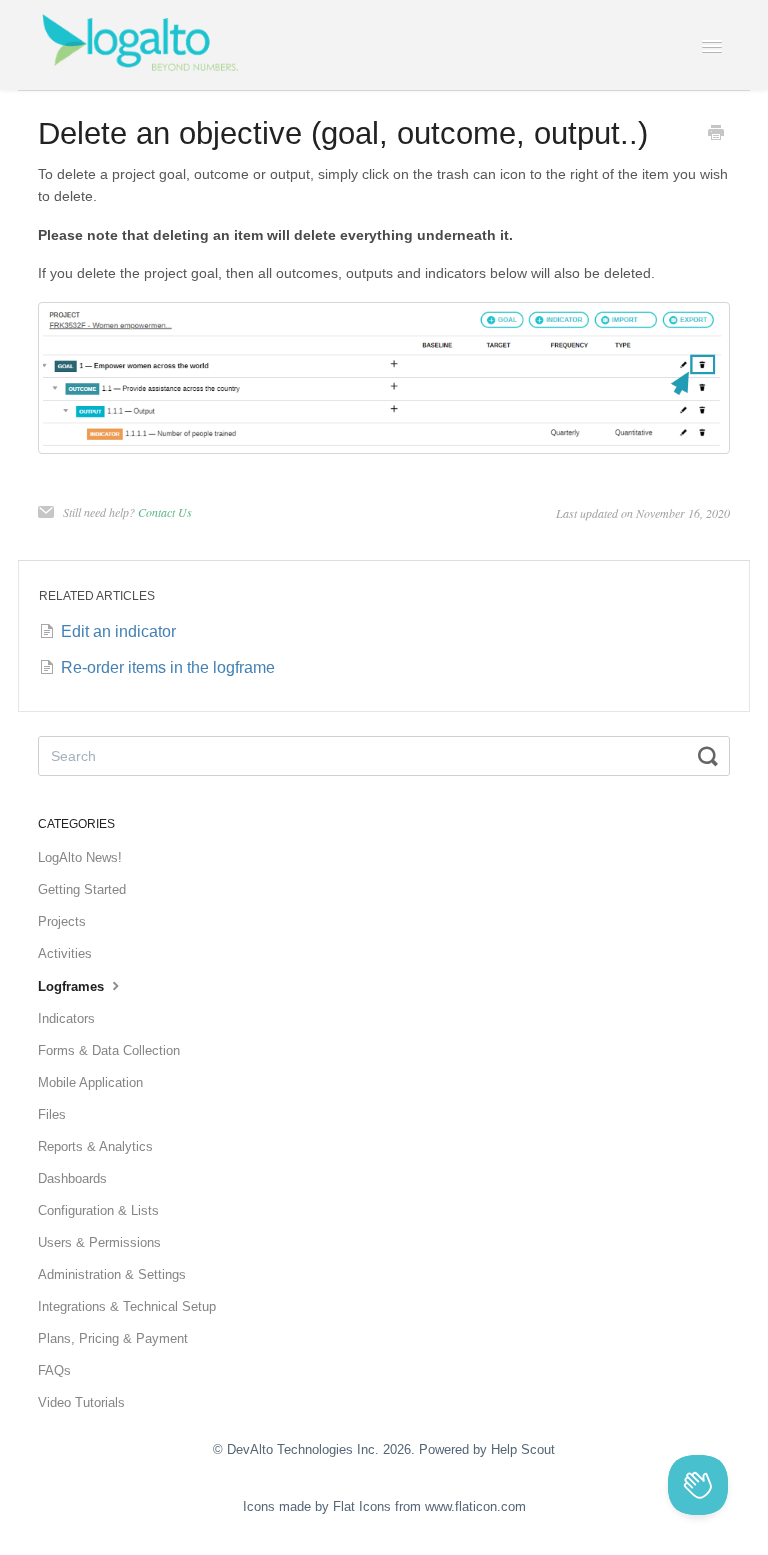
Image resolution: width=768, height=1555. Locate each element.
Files (52, 1114)
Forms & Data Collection (109, 1050)
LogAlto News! (80, 857)
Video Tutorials (81, 1402)
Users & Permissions (99, 1242)
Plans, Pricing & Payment (113, 1338)
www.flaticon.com (475, 1506)
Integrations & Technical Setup (127, 1306)
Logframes (73, 986)
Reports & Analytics (95, 1146)
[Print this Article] (716, 135)
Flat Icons (362, 1506)
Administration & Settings (112, 1274)
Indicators (66, 1018)
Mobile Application (90, 1082)
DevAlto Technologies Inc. (303, 1449)
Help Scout (523, 1449)
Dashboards (72, 1178)
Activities (65, 953)
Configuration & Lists (98, 1210)
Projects (62, 921)
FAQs (54, 1370)
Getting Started (82, 889)
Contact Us (165, 512)
